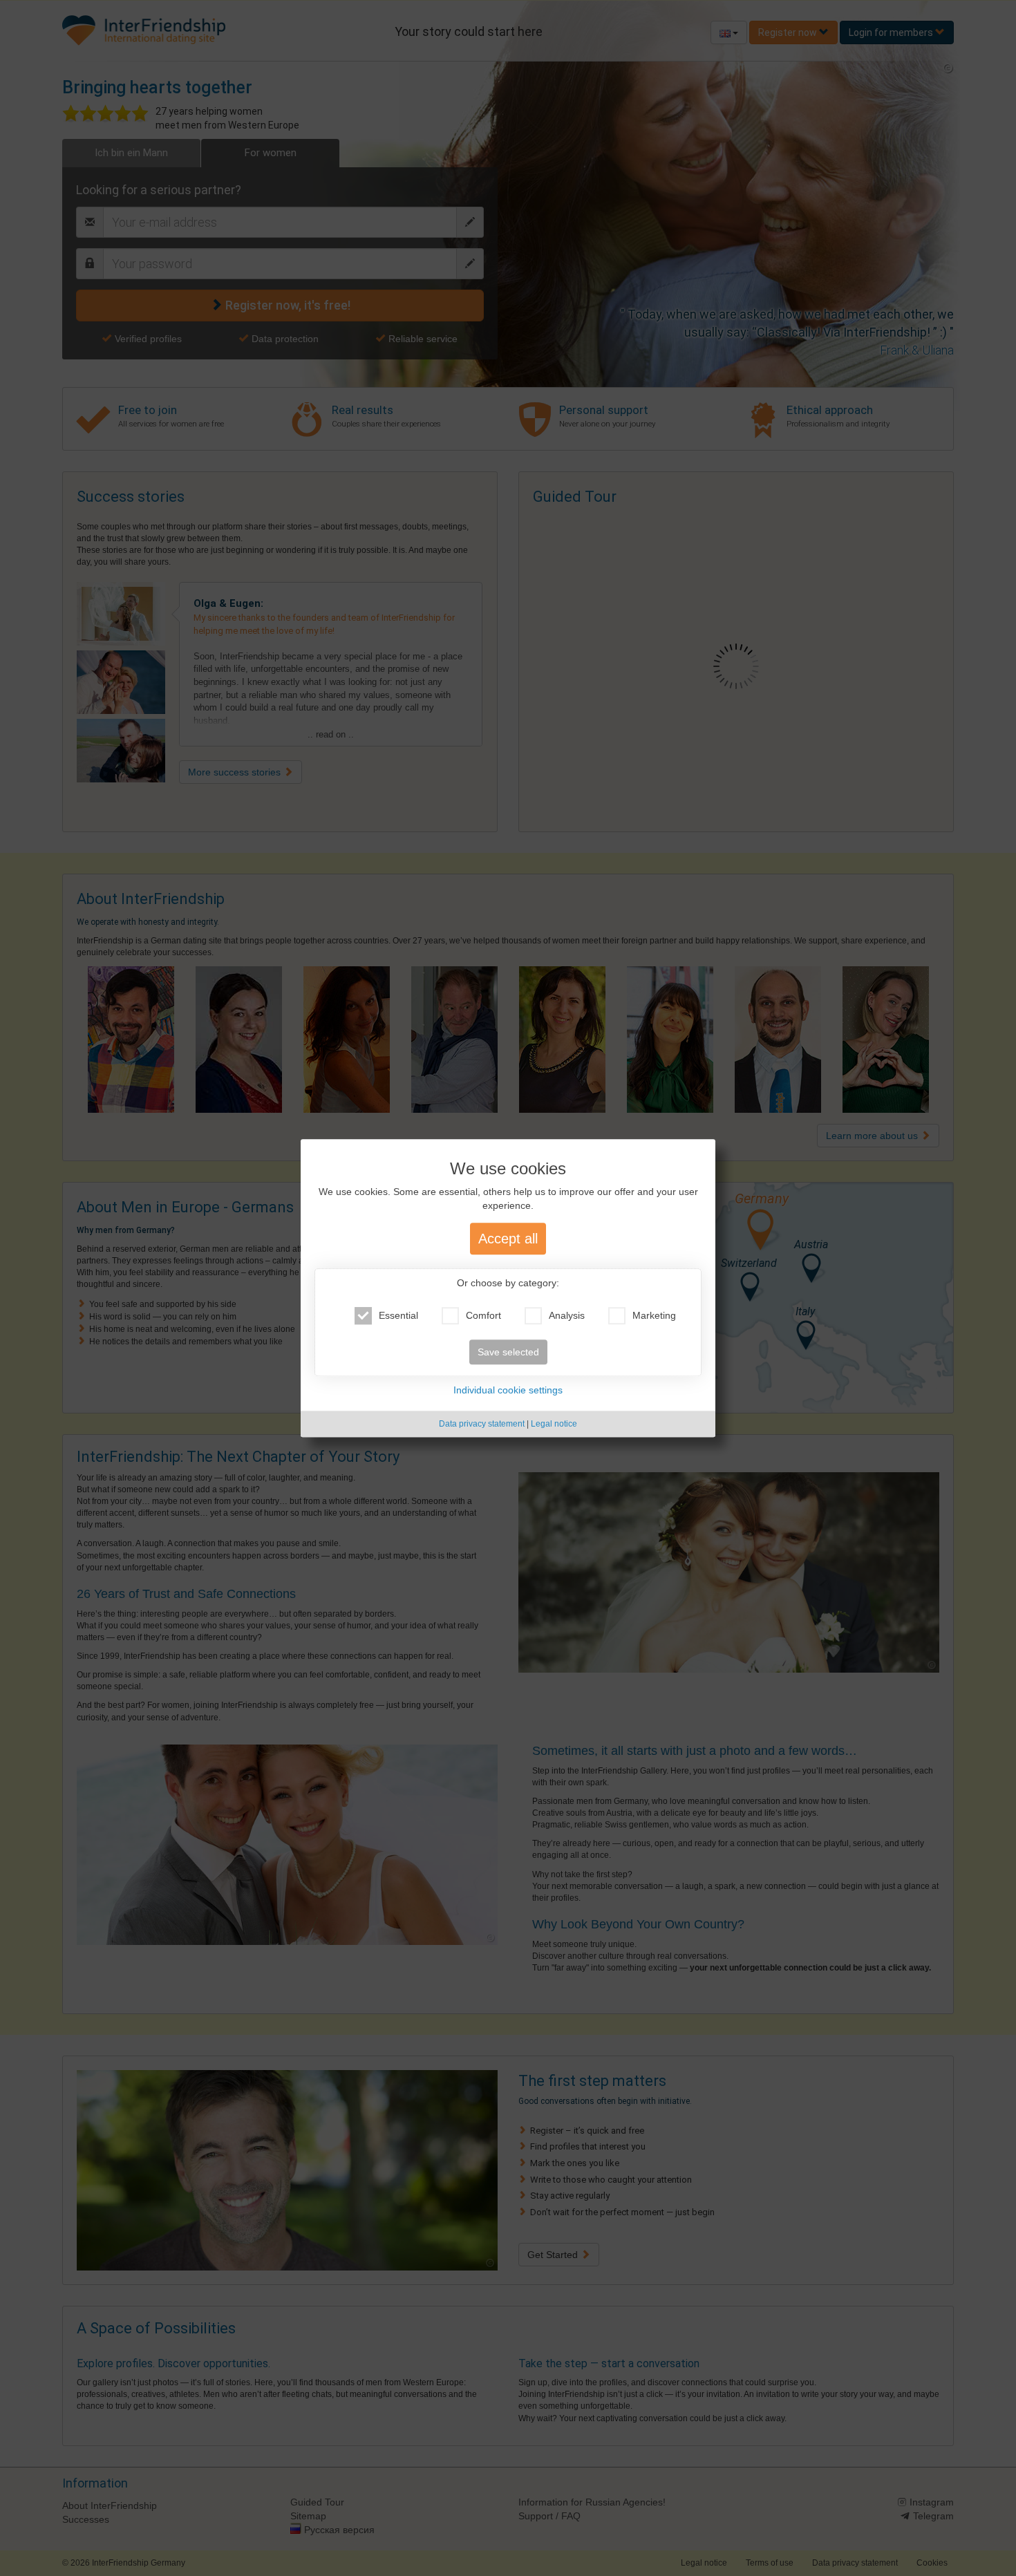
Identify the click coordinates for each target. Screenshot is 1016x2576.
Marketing (654, 1315)
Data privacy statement (482, 1424)
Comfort (483, 1315)
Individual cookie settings (508, 1390)
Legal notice (554, 1424)
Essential (398, 1315)
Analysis (567, 1315)
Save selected (508, 1352)
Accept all (508, 1239)
